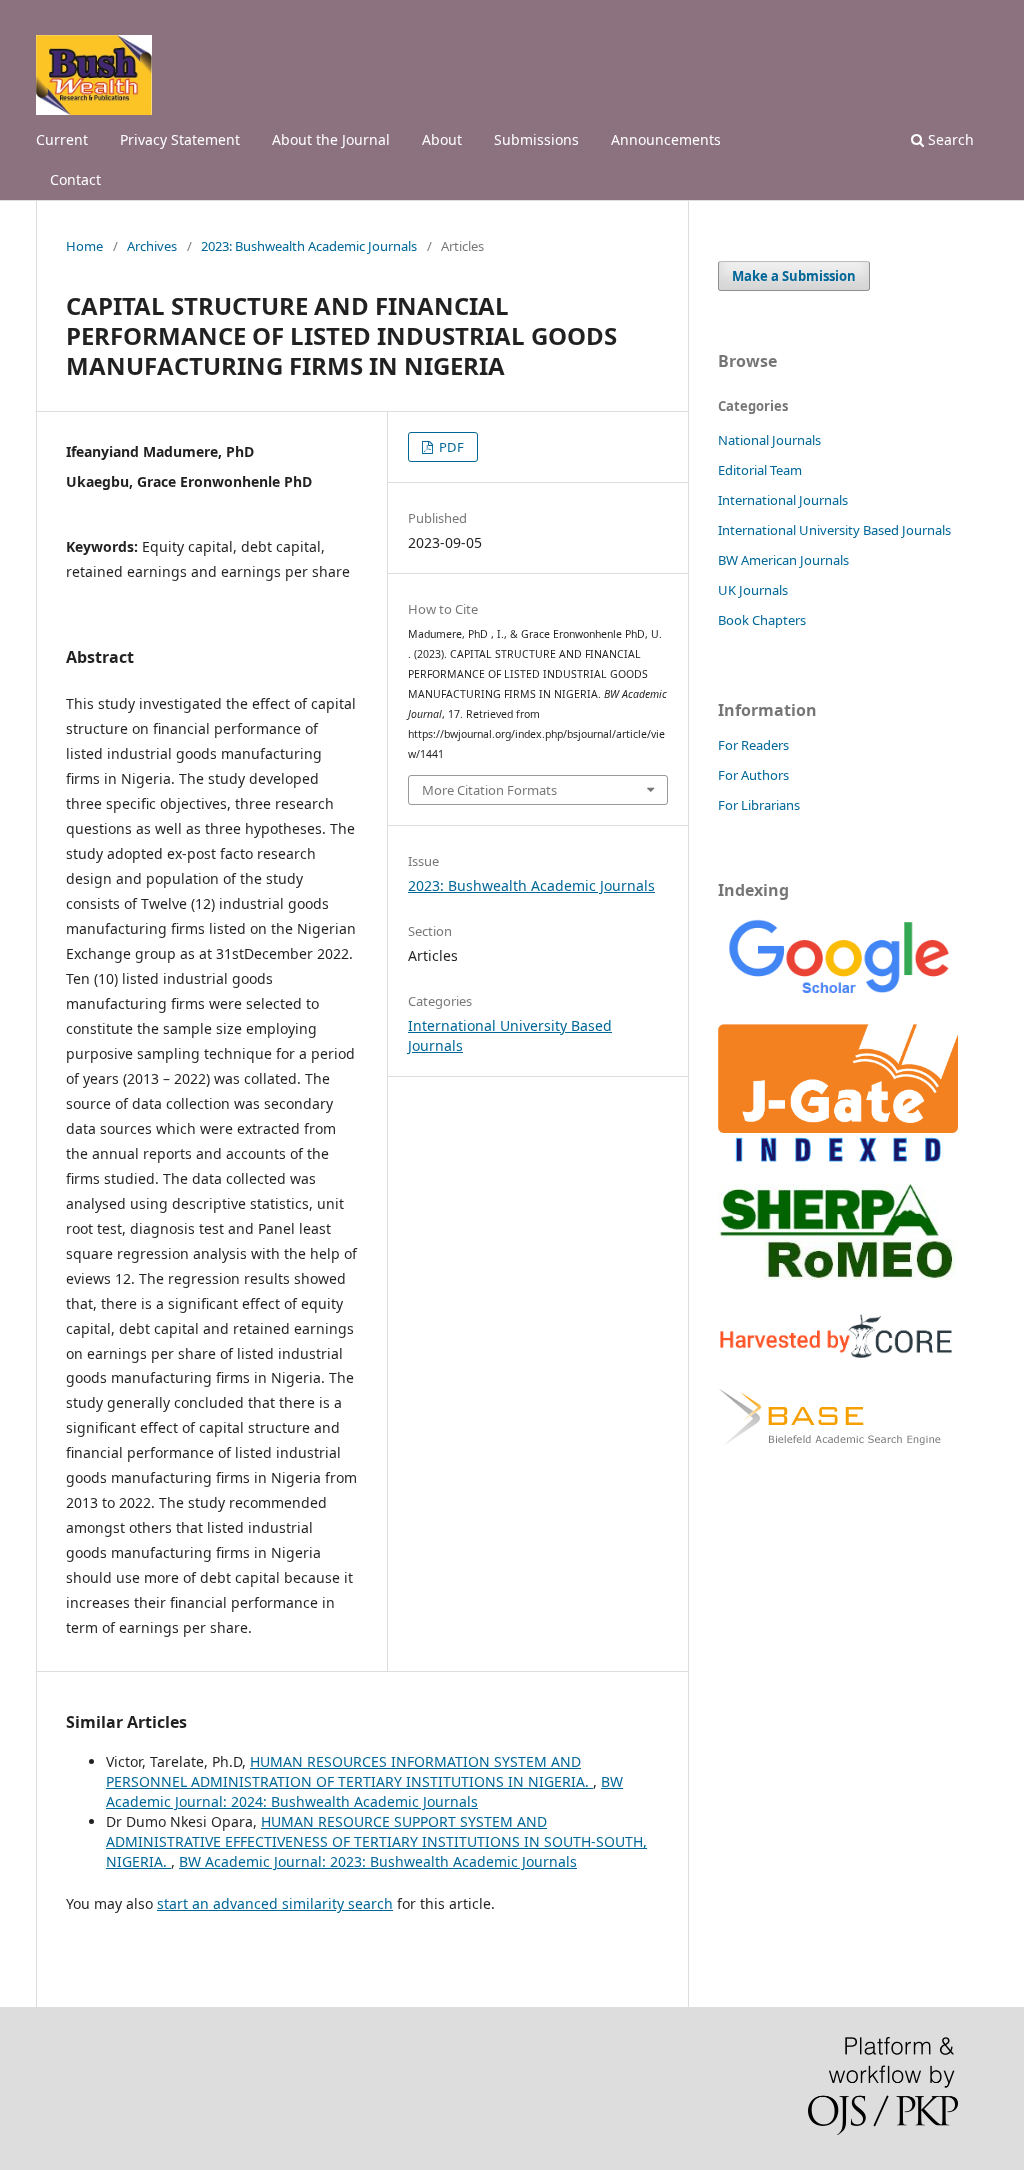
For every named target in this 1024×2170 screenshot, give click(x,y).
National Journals (769, 440)
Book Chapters (762, 620)
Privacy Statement (180, 139)
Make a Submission (794, 276)
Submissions (536, 139)
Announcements (666, 139)
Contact (75, 179)
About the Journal (331, 139)
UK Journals (753, 590)
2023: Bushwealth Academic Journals (309, 246)
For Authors (753, 775)
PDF (450, 447)
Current (62, 139)
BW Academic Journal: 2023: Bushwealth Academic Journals (378, 1861)
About (442, 139)
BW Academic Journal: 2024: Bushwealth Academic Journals (364, 1791)
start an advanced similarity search (275, 1903)
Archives (152, 246)
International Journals (783, 500)
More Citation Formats (489, 790)
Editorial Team (760, 470)
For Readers (753, 745)
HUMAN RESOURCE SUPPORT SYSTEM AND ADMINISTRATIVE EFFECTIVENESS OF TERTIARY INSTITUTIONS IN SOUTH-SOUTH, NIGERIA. (376, 1841)
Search (949, 139)
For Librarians (759, 805)
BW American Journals (783, 560)
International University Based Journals (834, 530)
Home (84, 246)
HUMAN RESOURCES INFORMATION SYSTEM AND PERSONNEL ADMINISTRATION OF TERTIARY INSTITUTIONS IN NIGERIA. (349, 1771)
